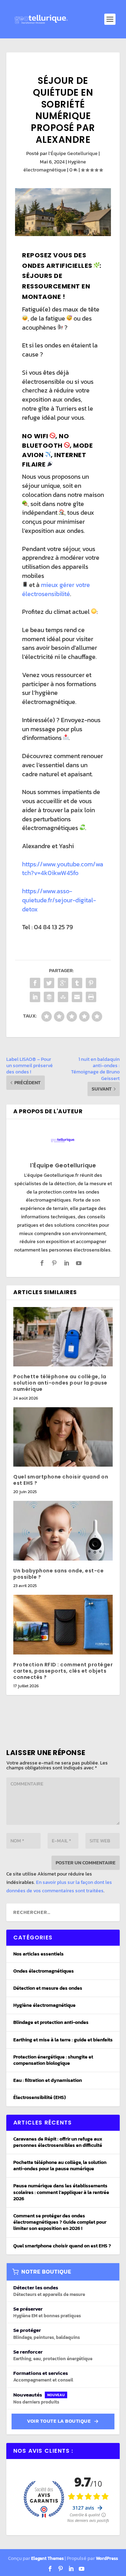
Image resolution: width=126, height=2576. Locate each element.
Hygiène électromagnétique (44, 2005)
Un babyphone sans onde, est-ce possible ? (58, 1574)
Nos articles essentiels (38, 1954)
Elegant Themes (47, 2558)
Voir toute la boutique (59, 2421)
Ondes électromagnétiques (44, 1971)
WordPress (107, 2558)
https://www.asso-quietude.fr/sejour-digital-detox (59, 900)
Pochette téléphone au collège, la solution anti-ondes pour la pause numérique (60, 1383)
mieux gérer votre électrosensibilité (56, 589)
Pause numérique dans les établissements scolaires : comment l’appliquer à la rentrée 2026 (61, 2192)
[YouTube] (82, 2569)
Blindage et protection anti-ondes (51, 2022)
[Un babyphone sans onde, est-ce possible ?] (63, 1531)
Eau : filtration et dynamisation (48, 2080)
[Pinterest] (61, 2569)
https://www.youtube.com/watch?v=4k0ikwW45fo (63, 869)
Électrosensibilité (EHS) (40, 2097)
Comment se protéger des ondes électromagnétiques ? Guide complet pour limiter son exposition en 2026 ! (60, 2222)
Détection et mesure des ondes (48, 1988)
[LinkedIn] (71, 2569)
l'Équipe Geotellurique (73, 153)
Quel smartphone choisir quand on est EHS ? (61, 1480)
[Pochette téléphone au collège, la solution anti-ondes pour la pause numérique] (63, 1337)
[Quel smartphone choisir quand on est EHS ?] (63, 1437)
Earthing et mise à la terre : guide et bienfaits (63, 2040)
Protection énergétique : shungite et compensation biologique (53, 2060)
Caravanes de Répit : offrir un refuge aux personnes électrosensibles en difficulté (58, 2142)
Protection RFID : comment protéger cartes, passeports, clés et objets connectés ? (63, 1671)
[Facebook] (50, 2569)
